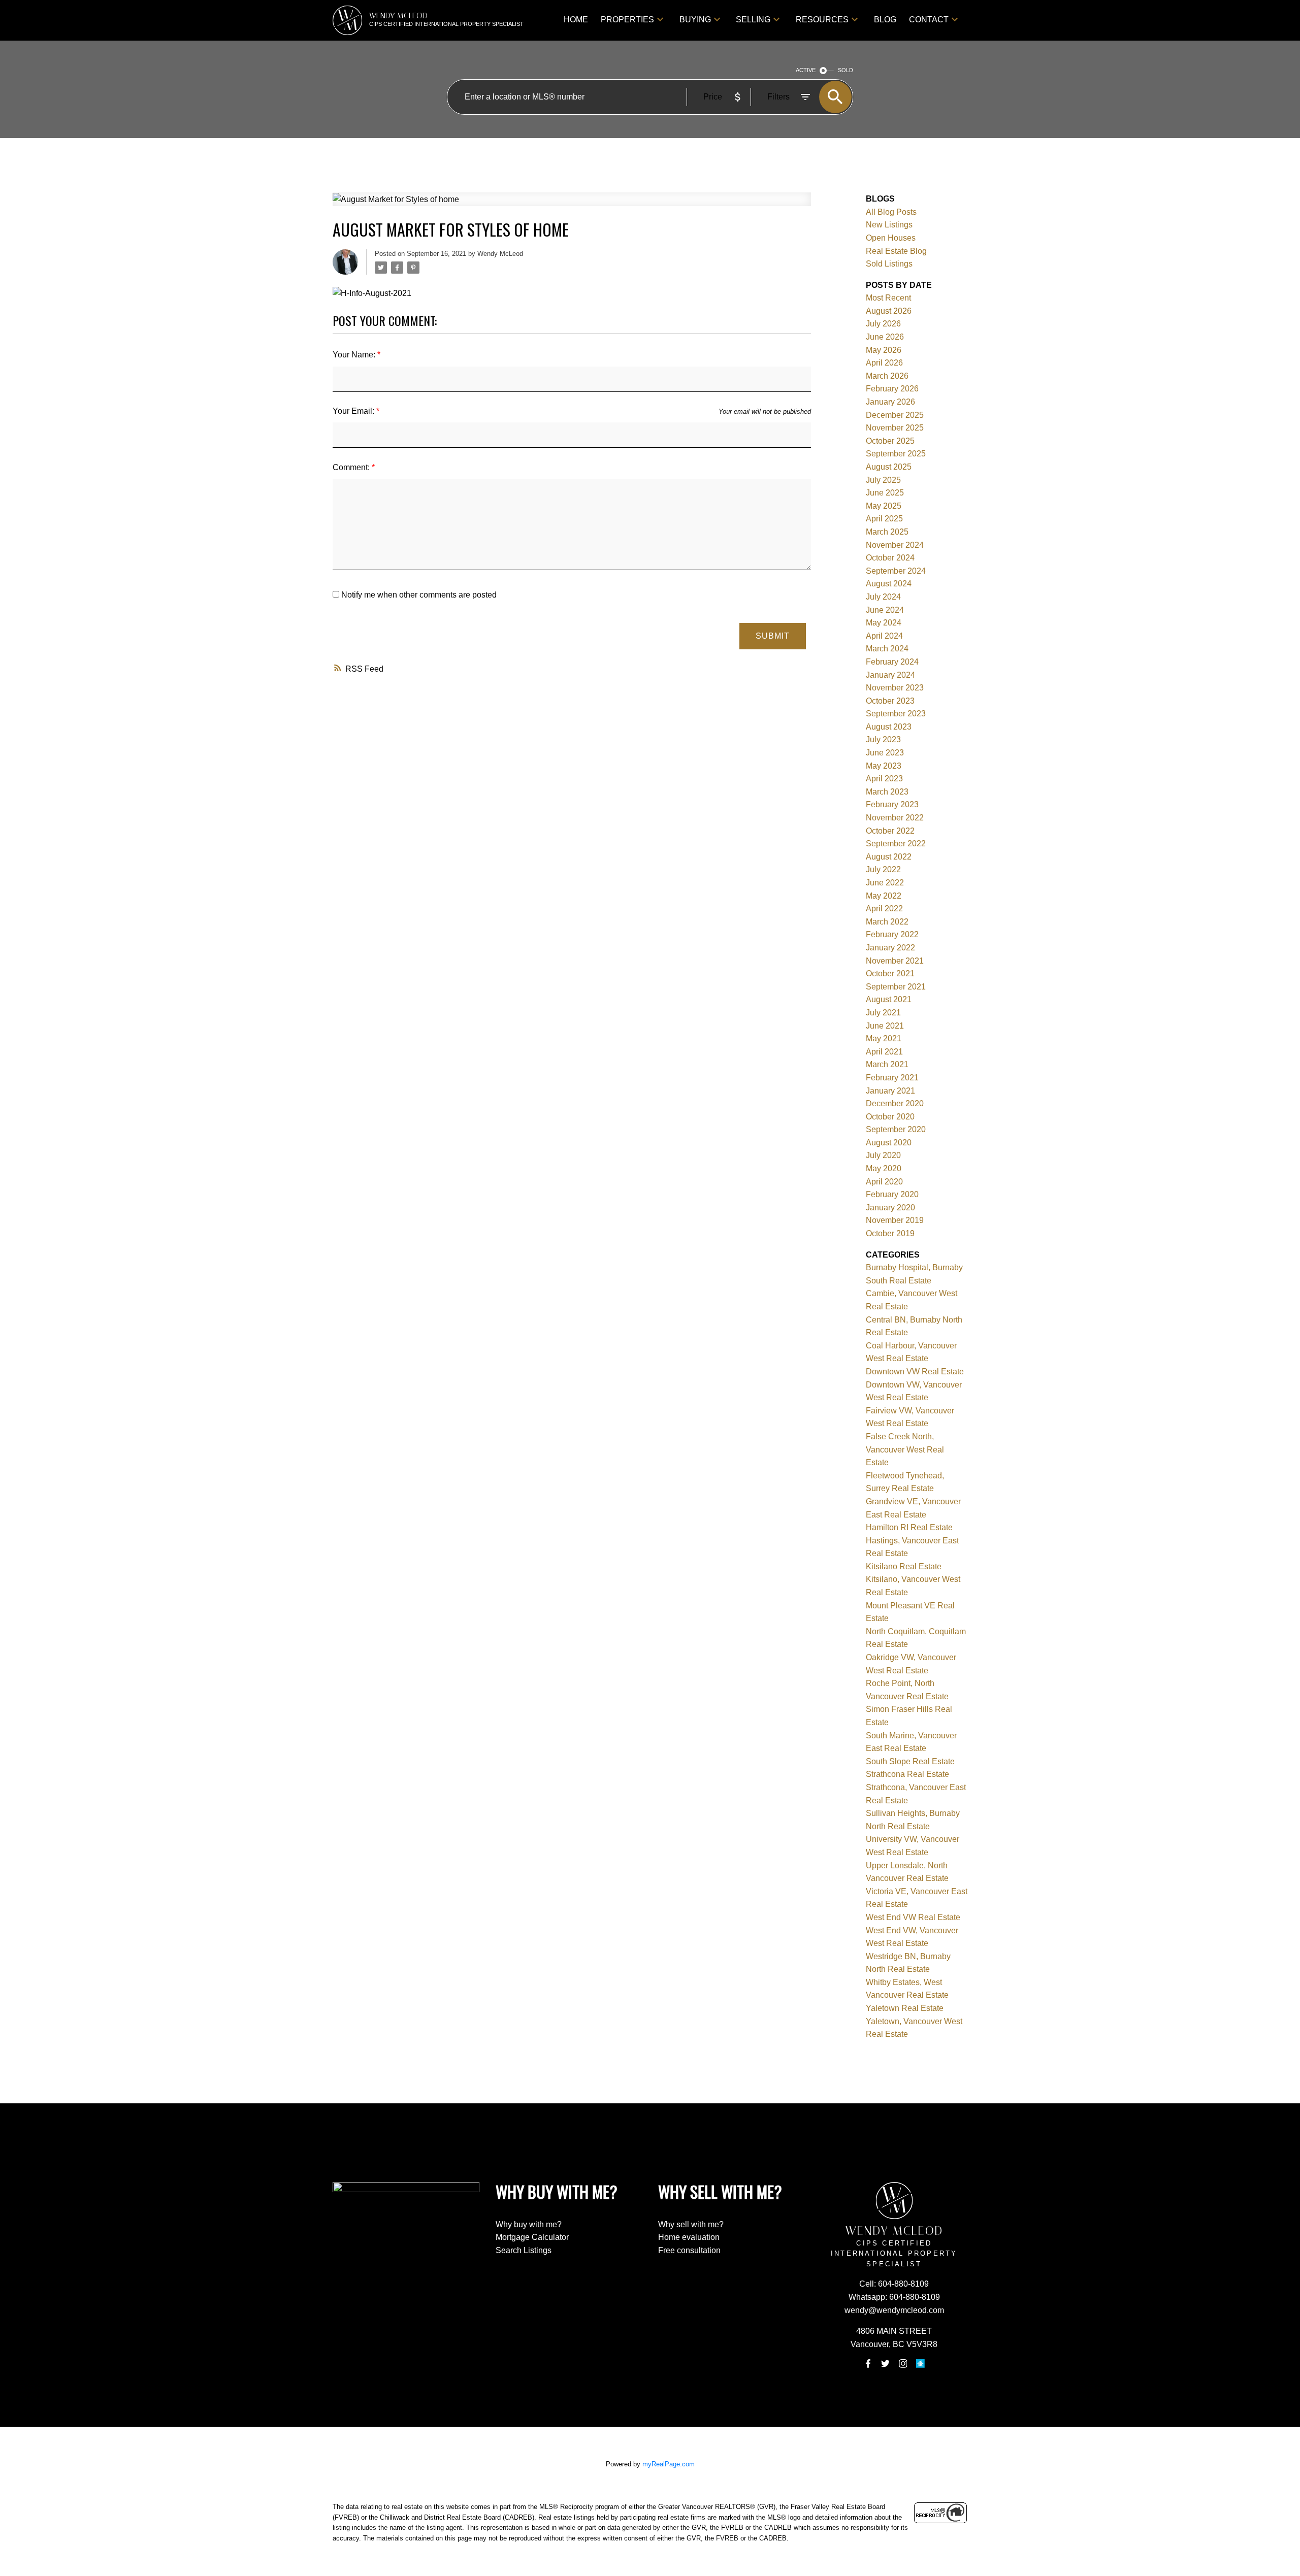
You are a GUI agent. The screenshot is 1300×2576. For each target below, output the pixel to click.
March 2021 (887, 1064)
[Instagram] (903, 2364)
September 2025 (896, 454)
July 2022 (883, 869)
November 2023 (895, 688)
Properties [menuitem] (627, 20)
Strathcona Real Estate (907, 1774)
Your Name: (355, 355)
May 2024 (884, 623)
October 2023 (890, 701)
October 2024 (890, 558)
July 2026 (883, 324)
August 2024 (889, 584)
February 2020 (892, 1194)
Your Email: (354, 411)
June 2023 (885, 753)
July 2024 (883, 597)
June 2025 (885, 493)
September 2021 (896, 987)
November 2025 (895, 428)
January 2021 (890, 1091)
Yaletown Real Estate (905, 2008)
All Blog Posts (891, 212)
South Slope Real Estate (910, 1761)
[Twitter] (886, 2364)
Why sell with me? (691, 2224)
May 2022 (884, 896)
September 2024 (896, 571)
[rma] (920, 2364)
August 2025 (889, 467)
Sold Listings (889, 264)
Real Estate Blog (896, 251)
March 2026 (887, 376)
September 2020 (896, 1129)
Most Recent (888, 298)
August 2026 (889, 311)
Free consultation (689, 2250)
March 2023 (887, 792)
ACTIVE (806, 70)
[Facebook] (868, 2364)
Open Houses (891, 238)
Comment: (352, 467)
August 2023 (889, 727)
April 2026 (884, 363)
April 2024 (884, 636)
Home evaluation (689, 2237)
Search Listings (524, 2250)
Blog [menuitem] (885, 20)
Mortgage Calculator (532, 2237)
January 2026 (890, 402)
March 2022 (887, 922)
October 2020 (890, 1117)
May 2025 (884, 506)
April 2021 (884, 1052)
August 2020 (889, 1143)
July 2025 (883, 480)
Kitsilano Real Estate (904, 1566)
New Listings (889, 225)
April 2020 (884, 1182)
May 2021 (884, 1038)
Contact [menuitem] (929, 20)
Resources (822, 20)
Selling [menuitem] (753, 20)
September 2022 (896, 844)
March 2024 (887, 649)
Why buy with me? (529, 2224)
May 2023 (884, 766)
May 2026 (884, 350)
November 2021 (895, 961)
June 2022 (885, 883)
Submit (773, 636)
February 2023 (892, 804)
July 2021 (883, 1013)
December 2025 (895, 415)
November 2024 (895, 545)
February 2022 (892, 934)
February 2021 (892, 1078)
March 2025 (887, 532)
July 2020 (883, 1155)
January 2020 (890, 1208)
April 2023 (884, 779)
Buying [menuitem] (695, 20)
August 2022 (889, 857)
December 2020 (895, 1103)
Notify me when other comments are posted (418, 595)
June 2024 (885, 610)
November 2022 (895, 818)
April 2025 (884, 519)
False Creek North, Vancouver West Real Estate (905, 1449)
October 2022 (890, 831)
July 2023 (883, 739)
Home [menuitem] (576, 20)
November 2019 (895, 1220)
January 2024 (890, 675)
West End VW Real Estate (913, 1917)
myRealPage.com (669, 2464)
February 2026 (892, 389)
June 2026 (885, 337)
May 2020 (884, 1168)
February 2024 (892, 662)
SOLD (846, 70)
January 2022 (890, 948)
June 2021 (885, 1026)
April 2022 (884, 909)
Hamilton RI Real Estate (909, 1527)
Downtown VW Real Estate (915, 1372)
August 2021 (889, 999)
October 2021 (890, 973)
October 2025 (890, 441)
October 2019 (890, 1233)
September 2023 (896, 714)
